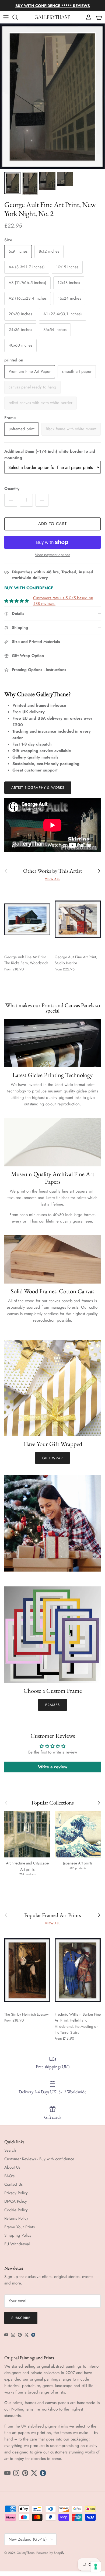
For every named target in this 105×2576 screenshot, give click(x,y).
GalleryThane (25, 2553)
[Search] (18, 17)
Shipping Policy (18, 2235)
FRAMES (52, 1705)
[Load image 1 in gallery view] (52, 96)
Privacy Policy (16, 2193)
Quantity (12, 489)
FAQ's (9, 2176)
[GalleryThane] (53, 17)
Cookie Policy (16, 2210)
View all (52, 879)
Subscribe (21, 2318)
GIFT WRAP (52, 1458)
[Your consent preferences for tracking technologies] (96, 2567)
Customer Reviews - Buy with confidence (39, 2159)
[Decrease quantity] (11, 500)
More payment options (52, 555)
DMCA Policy (16, 2201)
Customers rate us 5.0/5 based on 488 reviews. (63, 601)
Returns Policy (16, 2218)
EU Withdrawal (17, 2244)
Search (10, 2150)
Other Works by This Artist (53, 871)
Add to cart (52, 524)
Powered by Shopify (50, 2553)
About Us (12, 2167)
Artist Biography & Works (38, 788)
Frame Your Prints (20, 2227)
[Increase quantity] (42, 500)
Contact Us (13, 2184)
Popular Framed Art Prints (53, 1915)
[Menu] (6, 17)
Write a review (53, 1767)
